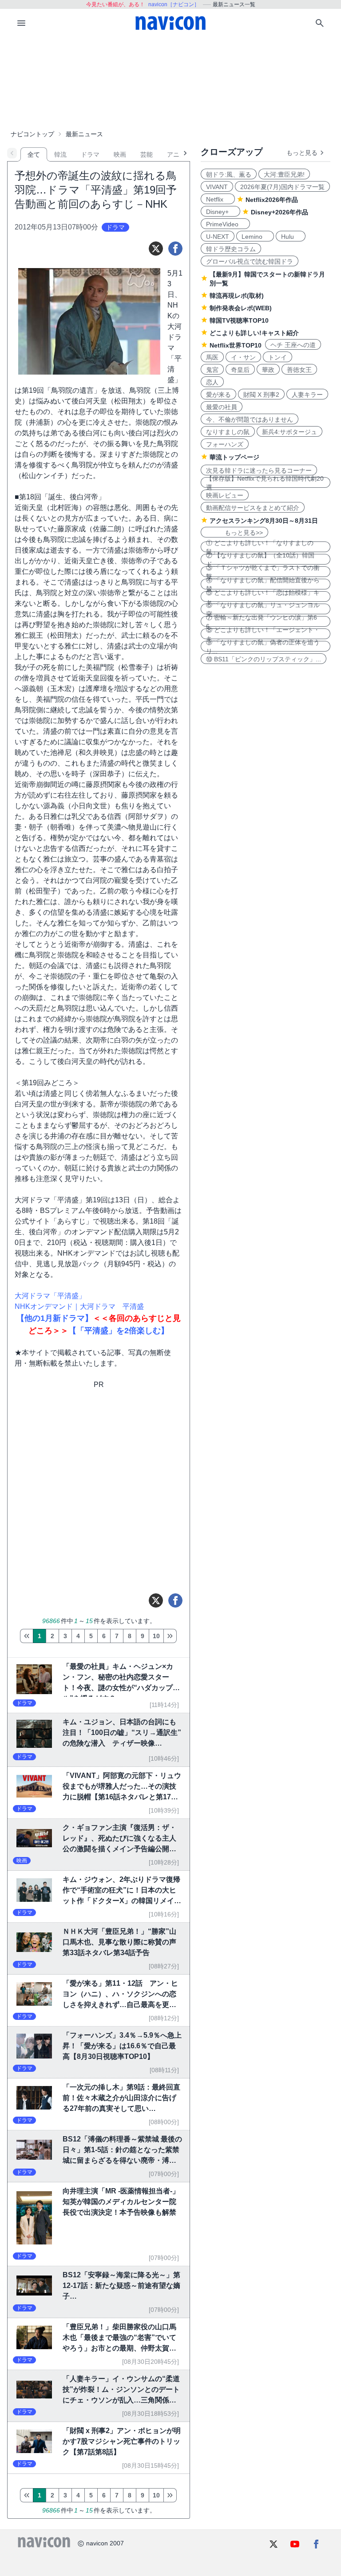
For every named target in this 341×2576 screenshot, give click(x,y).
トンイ (278, 357)
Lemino (255, 237)
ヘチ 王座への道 (293, 345)
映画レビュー (225, 495)
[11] (170, 1636)
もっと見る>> (234, 533)
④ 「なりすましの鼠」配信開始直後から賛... (263, 584)
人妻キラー (307, 395)
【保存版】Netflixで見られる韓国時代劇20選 (265, 482)
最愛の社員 (222, 407)
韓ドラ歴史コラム (231, 249)
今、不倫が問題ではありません (250, 419)
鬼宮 (212, 370)
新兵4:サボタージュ (289, 432)
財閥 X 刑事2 (261, 395)
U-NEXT (218, 237)
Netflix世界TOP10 (236, 345)
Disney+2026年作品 (280, 212)
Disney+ (220, 212)
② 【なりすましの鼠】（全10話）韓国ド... (260, 559)
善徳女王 (299, 370)
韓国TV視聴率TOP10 (239, 320)
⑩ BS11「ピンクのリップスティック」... (264, 659)
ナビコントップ (32, 134)
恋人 (212, 382)
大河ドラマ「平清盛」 (50, 1296)
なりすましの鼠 (228, 432)
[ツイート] (156, 249)
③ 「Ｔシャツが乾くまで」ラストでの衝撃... (263, 572)
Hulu (291, 237)
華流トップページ (234, 457)
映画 (120, 154)
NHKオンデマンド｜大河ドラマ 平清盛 (79, 1306)
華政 (268, 370)
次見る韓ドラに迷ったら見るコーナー (259, 470)
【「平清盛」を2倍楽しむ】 (119, 1331)
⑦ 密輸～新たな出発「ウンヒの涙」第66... (262, 621)
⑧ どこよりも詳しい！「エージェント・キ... (263, 634)
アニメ (176, 154)
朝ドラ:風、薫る (229, 174)
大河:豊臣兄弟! (284, 174)
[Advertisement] (170, 82)
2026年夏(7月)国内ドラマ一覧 (282, 187)
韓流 (60, 154)
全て (34, 154)
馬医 (212, 357)
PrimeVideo (225, 224)
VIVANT (217, 187)
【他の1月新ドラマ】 (55, 1318)
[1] (26, 1636)
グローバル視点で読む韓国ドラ (250, 261)
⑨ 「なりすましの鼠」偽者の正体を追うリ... (263, 646)
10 (156, 1636)
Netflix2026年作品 (272, 200)
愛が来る (218, 395)
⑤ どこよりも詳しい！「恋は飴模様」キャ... (263, 597)
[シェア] (175, 249)
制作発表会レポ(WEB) (241, 308)
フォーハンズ (225, 444)
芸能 (147, 154)
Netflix (218, 199)
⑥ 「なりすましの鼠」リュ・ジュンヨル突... (263, 609)
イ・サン (243, 357)
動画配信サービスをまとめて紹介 (253, 508)
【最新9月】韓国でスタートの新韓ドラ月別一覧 (267, 279)
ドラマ (90, 154)
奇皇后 (240, 370)
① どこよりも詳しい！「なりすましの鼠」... (260, 547)
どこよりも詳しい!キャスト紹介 (254, 333)
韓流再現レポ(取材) (237, 296)
